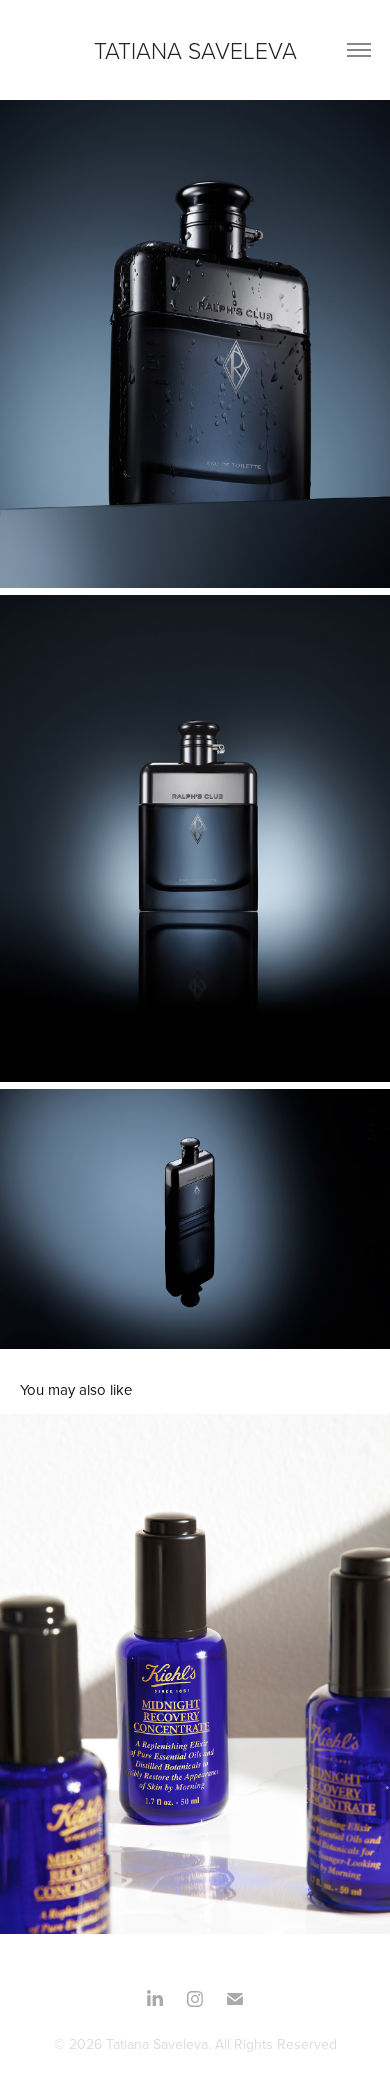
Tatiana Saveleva (195, 50)
